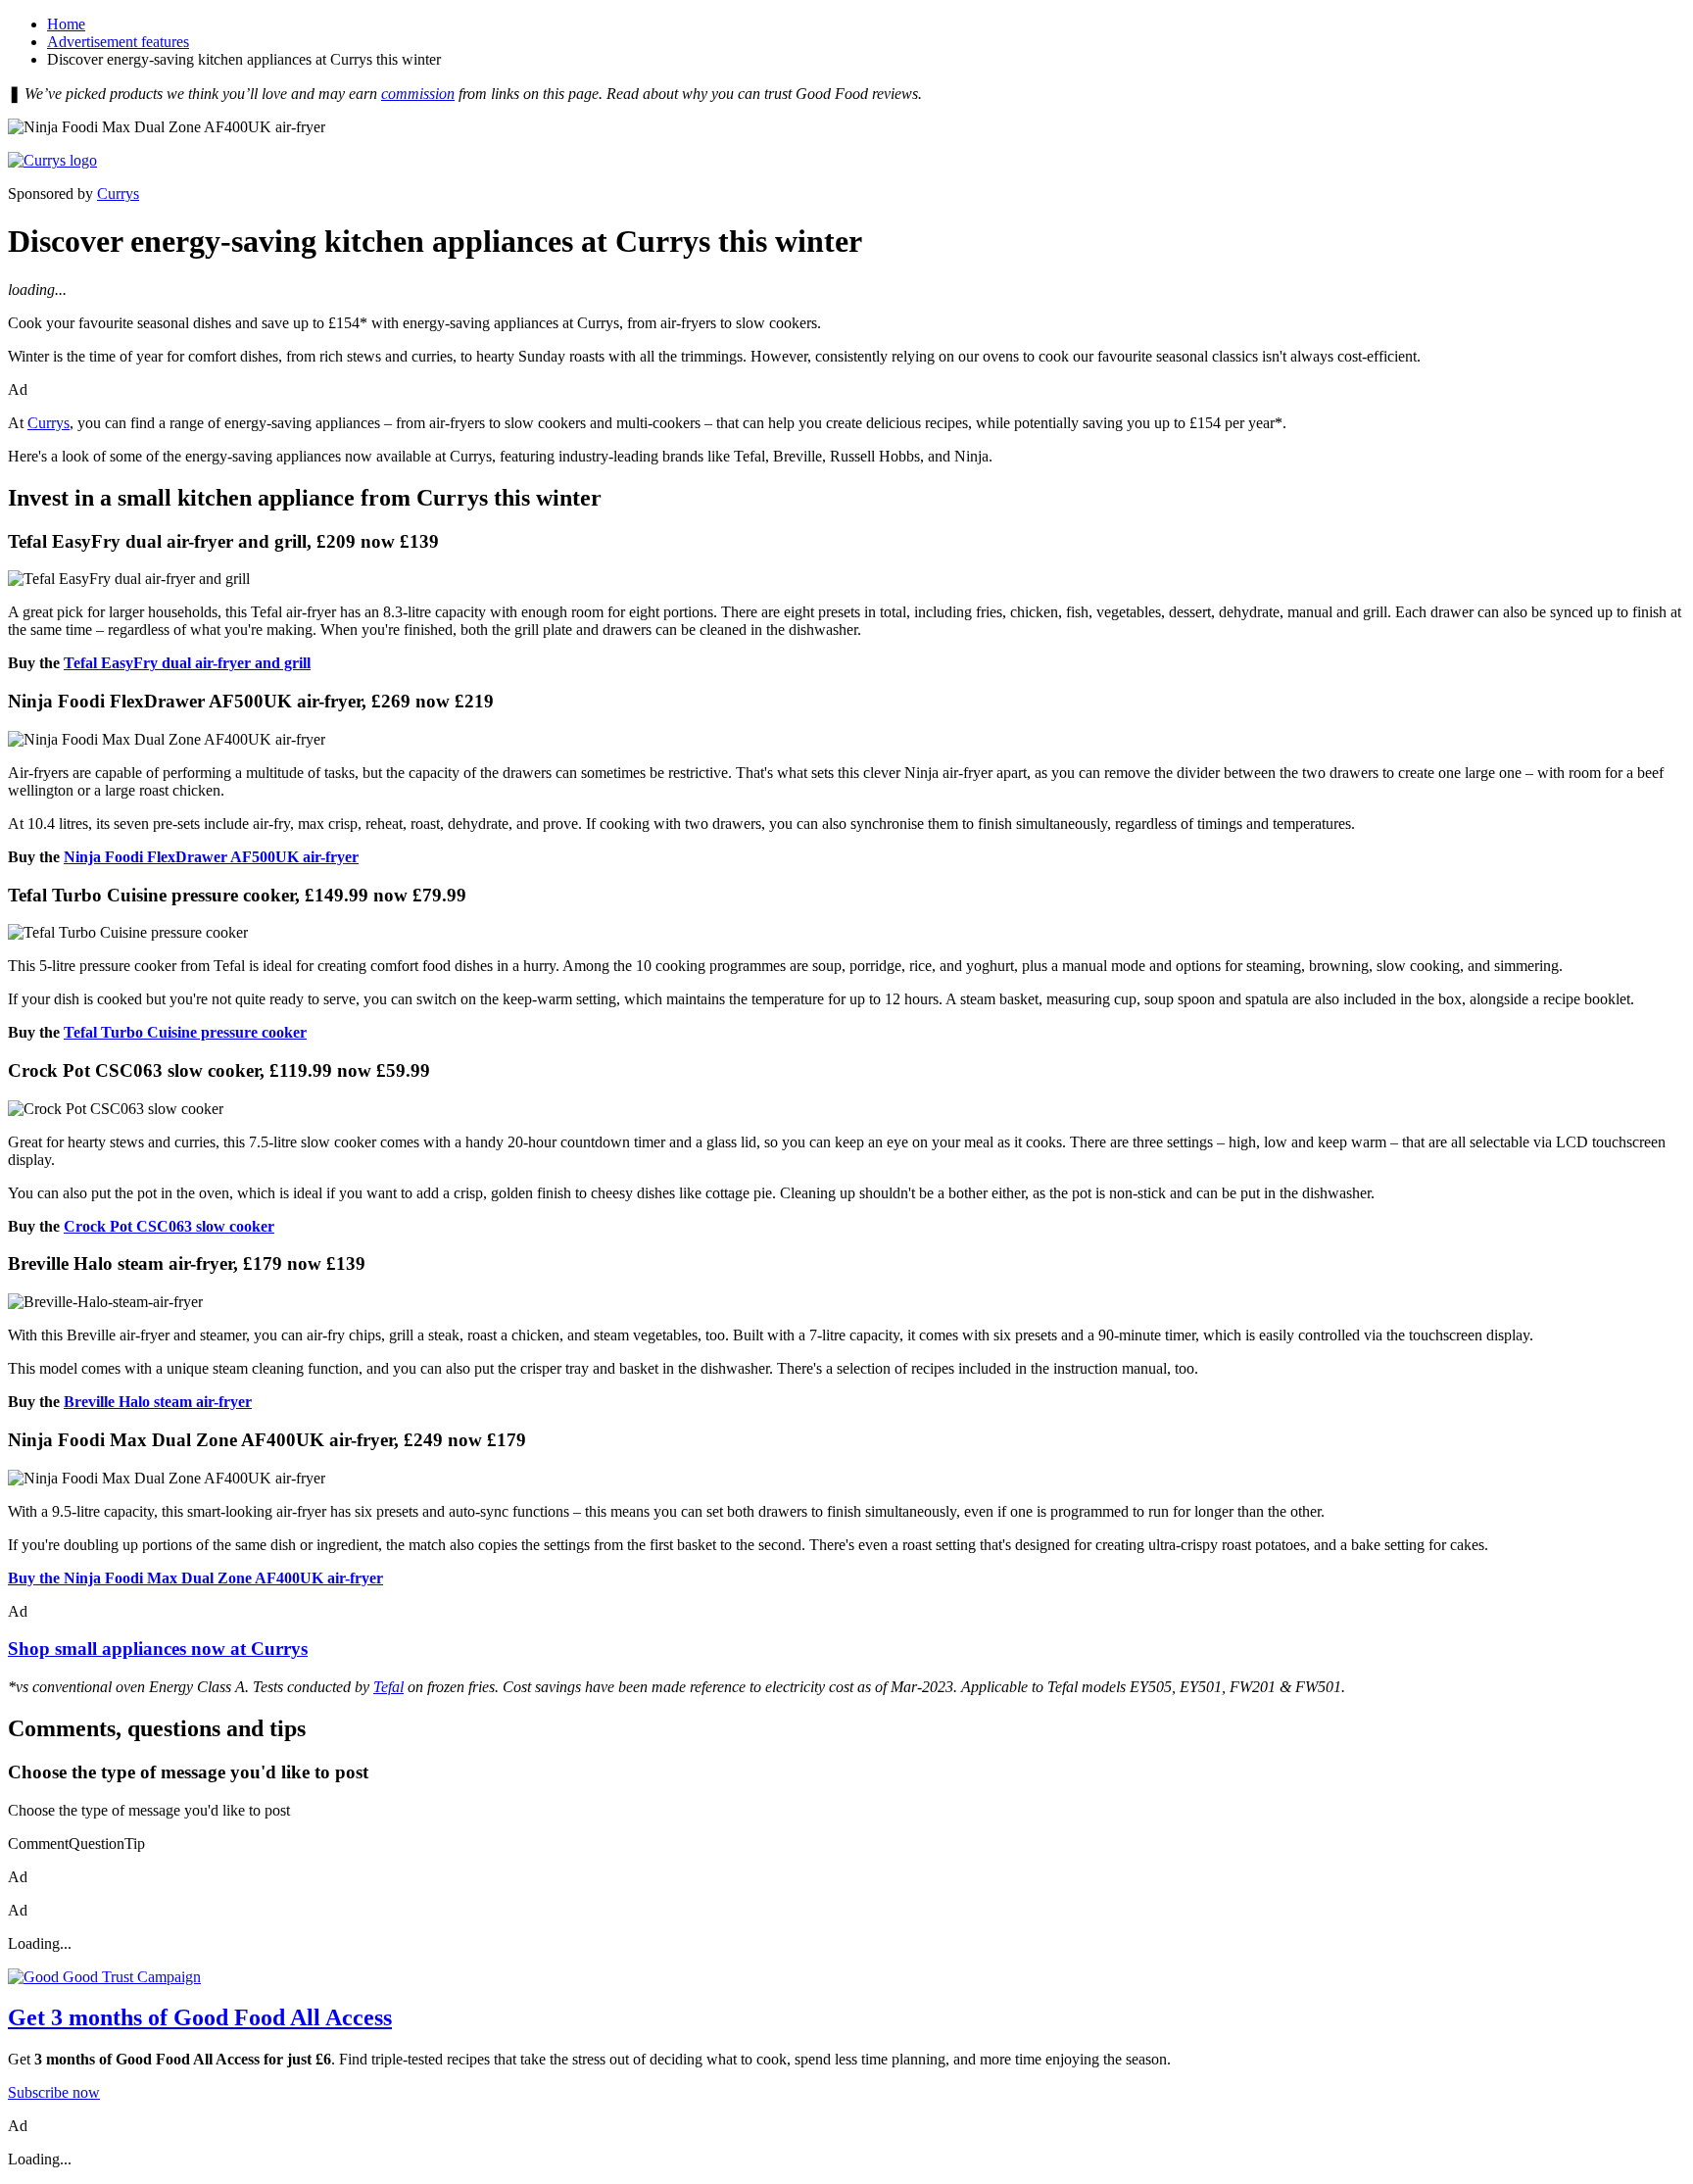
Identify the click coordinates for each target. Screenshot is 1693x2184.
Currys (118, 194)
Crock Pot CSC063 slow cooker (169, 1226)
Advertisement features (118, 42)
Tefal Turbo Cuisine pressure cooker (185, 1032)
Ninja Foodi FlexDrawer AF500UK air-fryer (211, 857)
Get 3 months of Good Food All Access (200, 2017)
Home (66, 24)
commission (418, 94)
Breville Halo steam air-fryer (158, 1402)
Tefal (388, 1687)
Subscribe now (54, 2092)
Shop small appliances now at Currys (158, 1649)
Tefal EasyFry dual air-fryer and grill (187, 663)
